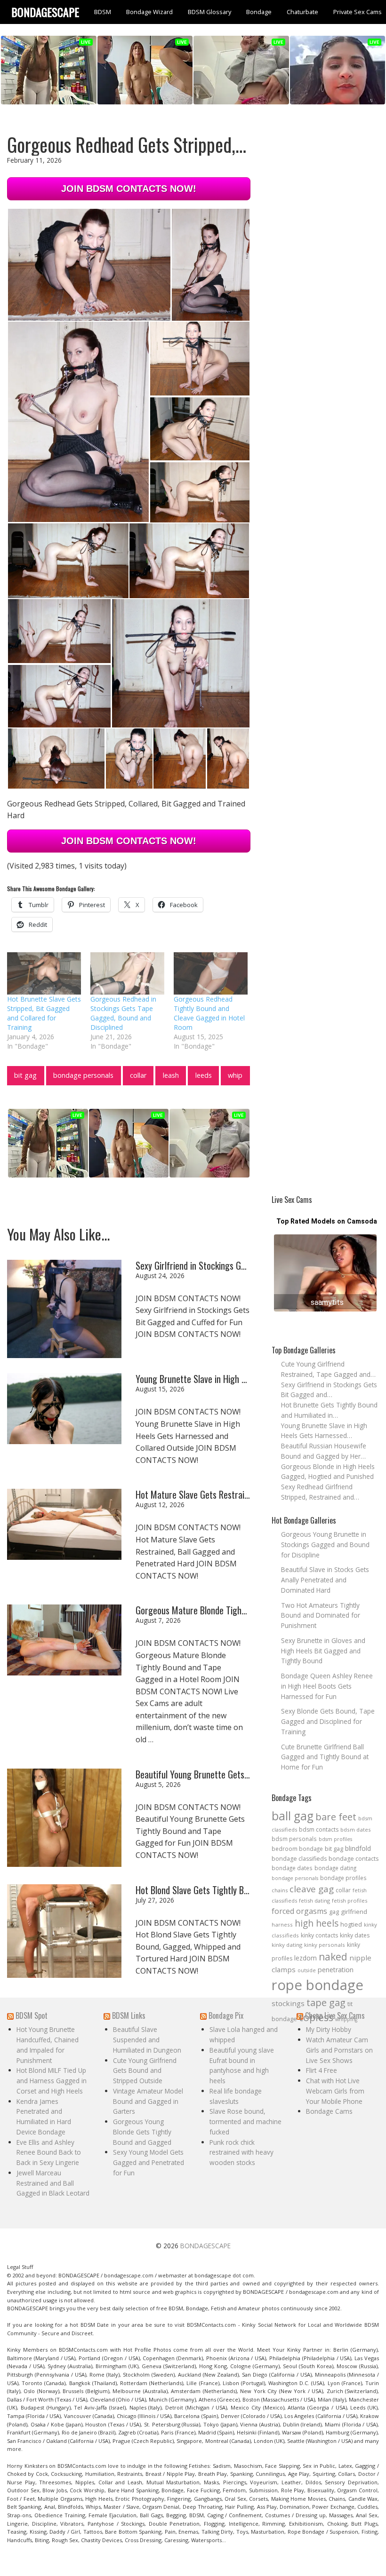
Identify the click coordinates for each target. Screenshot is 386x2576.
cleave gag (312, 1889)
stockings (288, 2003)
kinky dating (287, 1945)
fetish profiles (350, 1900)
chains (280, 1890)
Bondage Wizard (149, 12)
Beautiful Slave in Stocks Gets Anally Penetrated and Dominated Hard (325, 1580)
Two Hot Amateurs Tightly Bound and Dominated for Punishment (321, 1616)
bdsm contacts (319, 1829)
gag (334, 1912)
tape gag (326, 2003)
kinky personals (325, 1945)
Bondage (259, 12)
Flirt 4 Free (322, 2070)
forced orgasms (299, 1911)
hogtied (351, 1924)
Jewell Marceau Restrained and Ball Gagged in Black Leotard (53, 2183)
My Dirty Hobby (329, 2029)
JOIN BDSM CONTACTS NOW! (129, 189)
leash (171, 1075)
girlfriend (354, 1912)
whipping (346, 2019)
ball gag (293, 1816)
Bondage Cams (329, 2111)
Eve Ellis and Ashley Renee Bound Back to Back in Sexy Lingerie (49, 2153)
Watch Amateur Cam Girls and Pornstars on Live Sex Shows (339, 2050)
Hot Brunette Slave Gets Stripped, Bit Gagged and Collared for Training (44, 1013)
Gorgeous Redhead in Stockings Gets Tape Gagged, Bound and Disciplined (123, 1013)
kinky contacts (319, 1935)
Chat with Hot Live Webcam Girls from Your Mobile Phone (335, 2091)
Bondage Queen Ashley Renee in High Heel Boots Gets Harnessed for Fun (327, 1686)
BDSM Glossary (209, 12)
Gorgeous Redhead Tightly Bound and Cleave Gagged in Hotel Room (209, 1013)
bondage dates (292, 1868)
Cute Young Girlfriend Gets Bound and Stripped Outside (145, 2071)
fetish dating (314, 1900)
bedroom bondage (297, 1849)
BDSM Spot (32, 2015)
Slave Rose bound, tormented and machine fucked (245, 2122)
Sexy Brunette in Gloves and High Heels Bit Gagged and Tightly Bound (323, 1651)
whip (235, 1075)
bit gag (25, 1075)
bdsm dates (356, 1829)
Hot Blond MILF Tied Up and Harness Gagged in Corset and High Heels (52, 2081)
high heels (317, 1923)
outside (307, 1970)
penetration (336, 1970)
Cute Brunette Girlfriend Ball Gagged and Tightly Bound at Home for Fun (325, 1757)
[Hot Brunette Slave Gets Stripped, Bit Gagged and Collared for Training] (44, 973)
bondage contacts (354, 1859)
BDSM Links (129, 2015)
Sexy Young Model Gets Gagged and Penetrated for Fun (149, 2162)
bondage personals (83, 1075)
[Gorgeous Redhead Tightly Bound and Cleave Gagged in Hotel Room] (211, 973)
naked (333, 1957)
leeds (204, 1075)
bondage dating (335, 1868)
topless (316, 2017)
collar (138, 1075)
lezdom (306, 1958)
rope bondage (318, 1985)
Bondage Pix (226, 2015)
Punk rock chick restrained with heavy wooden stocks (241, 2153)
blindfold (358, 1848)
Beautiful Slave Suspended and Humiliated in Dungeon (147, 2040)
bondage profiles (343, 1878)
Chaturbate (302, 12)
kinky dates (355, 1935)
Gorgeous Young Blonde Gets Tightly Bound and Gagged (142, 2132)
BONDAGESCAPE (205, 2246)
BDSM (103, 12)
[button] (89, 265)
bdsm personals (294, 1839)
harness (282, 1924)
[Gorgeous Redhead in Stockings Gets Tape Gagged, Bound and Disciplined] (127, 973)
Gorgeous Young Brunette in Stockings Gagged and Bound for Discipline (325, 1545)
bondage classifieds (299, 1859)
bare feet (336, 1817)
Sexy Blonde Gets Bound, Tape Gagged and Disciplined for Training (328, 1721)
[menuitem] (103, 12)
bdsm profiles (335, 1839)
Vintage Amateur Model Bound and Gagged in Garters (148, 2101)
